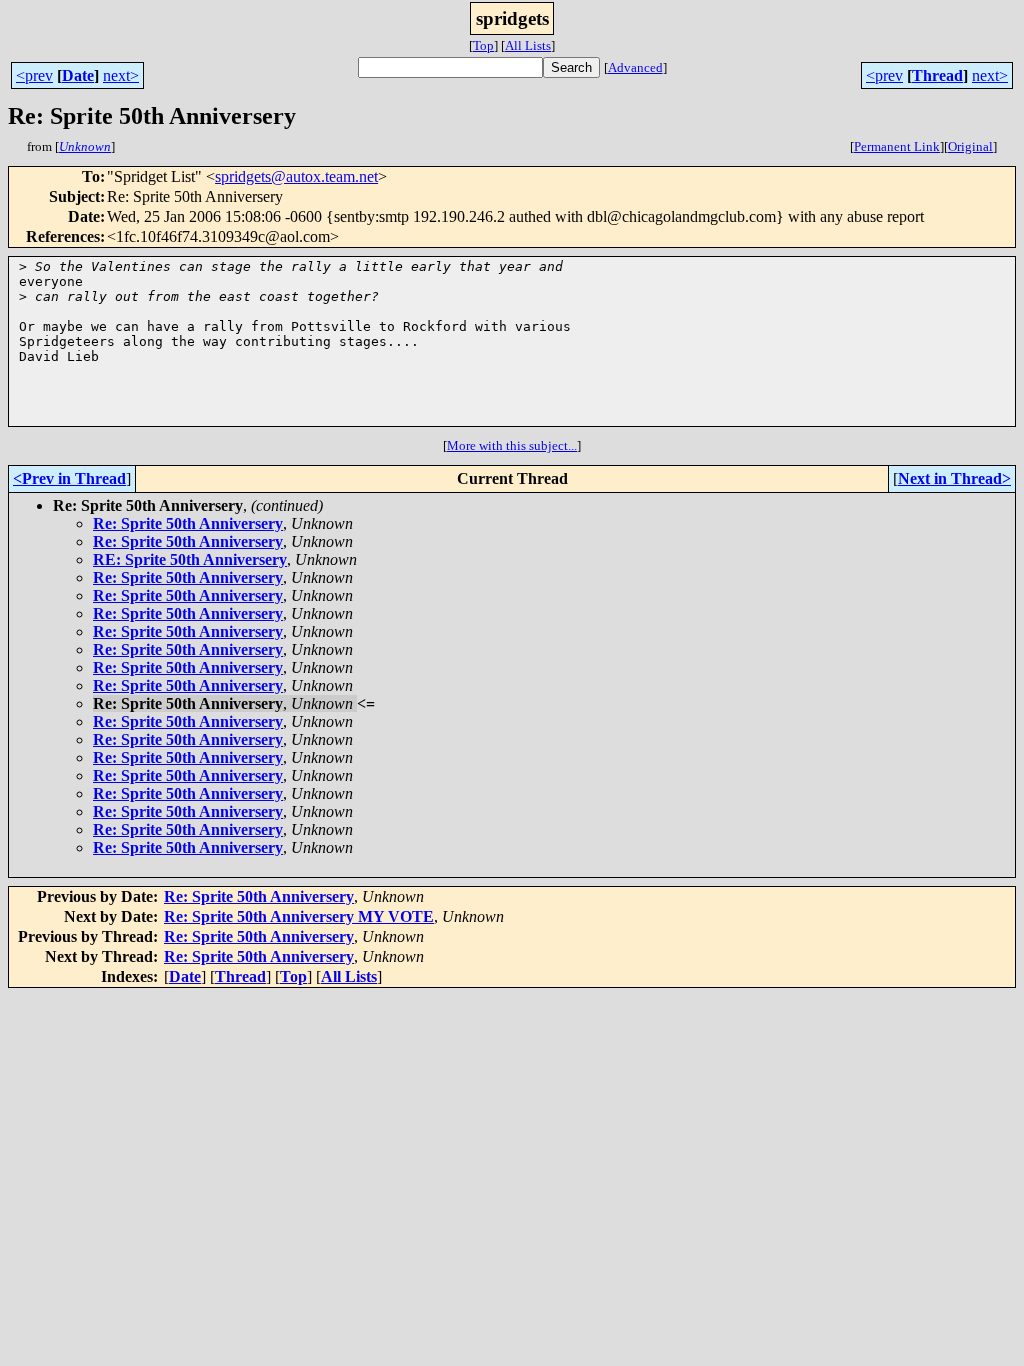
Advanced (635, 67)
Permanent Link (897, 146)
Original (970, 146)
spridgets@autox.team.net (296, 176)
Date (78, 75)
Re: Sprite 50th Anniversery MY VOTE (299, 916)
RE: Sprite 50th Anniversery (190, 559)
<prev (34, 75)
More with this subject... (512, 445)
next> (121, 75)
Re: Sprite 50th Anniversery (188, 523)
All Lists (528, 45)
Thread (937, 75)
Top (483, 45)
